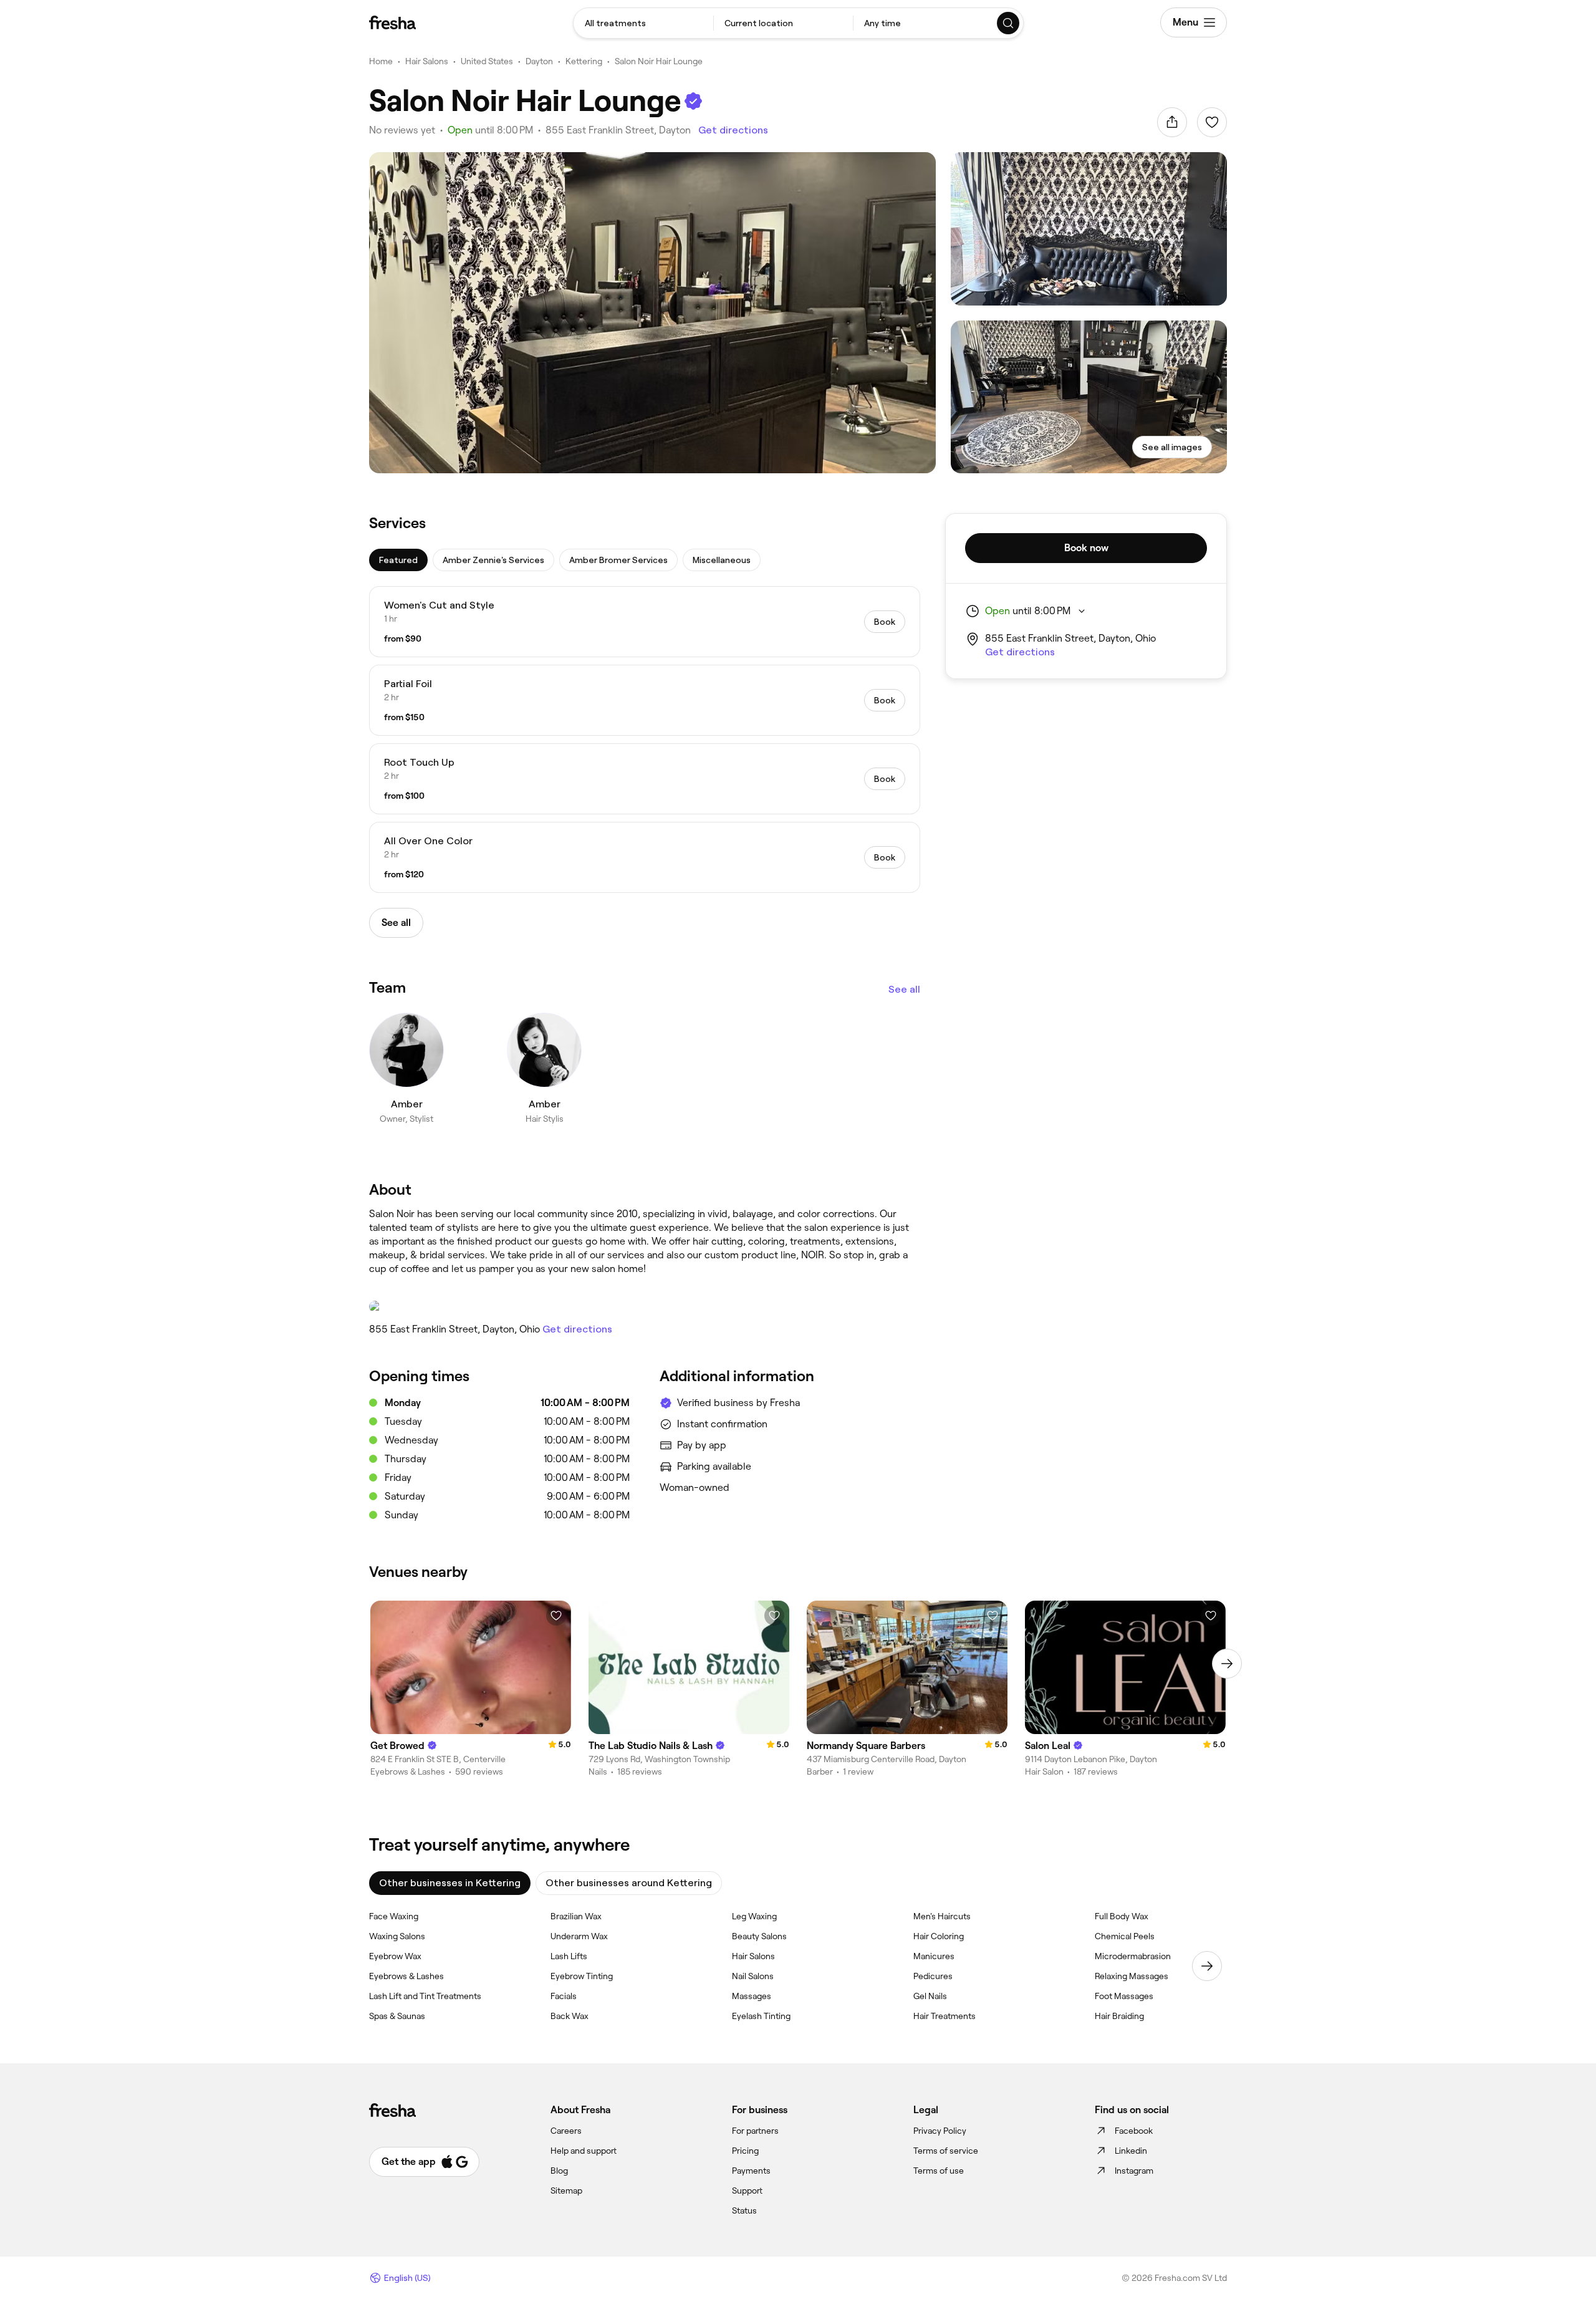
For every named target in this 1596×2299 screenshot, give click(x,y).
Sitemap (566, 2191)
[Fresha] (392, 22)
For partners (755, 2131)
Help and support (584, 2151)
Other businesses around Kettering (629, 1883)
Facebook (1134, 2131)
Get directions (733, 130)
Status (744, 2210)
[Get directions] (645, 1306)
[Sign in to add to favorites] (1212, 122)
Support (747, 2191)
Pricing (745, 2151)
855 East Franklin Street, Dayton (618, 130)
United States (487, 61)
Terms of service (946, 2151)
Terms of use (939, 2171)
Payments (751, 2171)
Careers (566, 2131)
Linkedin (1131, 2151)
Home (381, 61)
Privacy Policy (940, 2131)
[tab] (398, 560)
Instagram (1134, 2171)
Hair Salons (427, 61)
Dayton (539, 61)
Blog (559, 2171)
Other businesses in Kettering (450, 1883)
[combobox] (643, 23)
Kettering (584, 61)
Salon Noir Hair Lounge (659, 61)
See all (904, 989)
